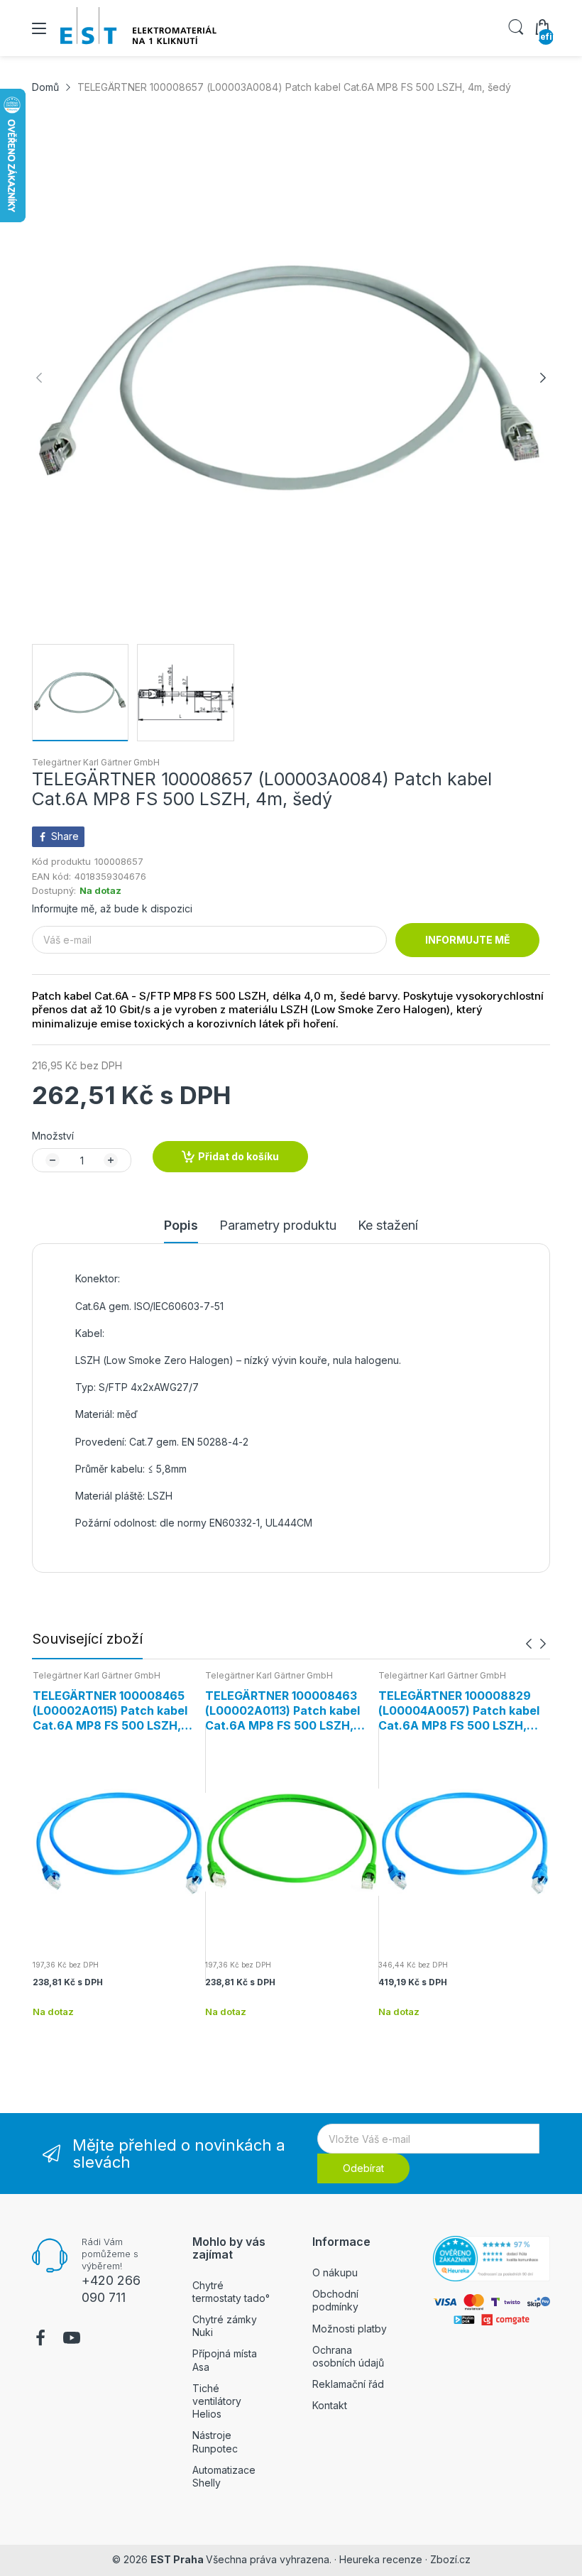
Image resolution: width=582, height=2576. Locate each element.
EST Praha (177, 2559)
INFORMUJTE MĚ (468, 940)
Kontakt (330, 2405)
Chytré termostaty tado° (231, 2292)
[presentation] (529, 1643)
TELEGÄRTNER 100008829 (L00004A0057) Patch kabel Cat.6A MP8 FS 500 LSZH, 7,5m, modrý (459, 1710)
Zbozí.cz (450, 2559)
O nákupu (335, 2272)
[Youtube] (72, 2340)
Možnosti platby (350, 2329)
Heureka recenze (381, 2559)
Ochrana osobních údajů (348, 2356)
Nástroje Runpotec (215, 2441)
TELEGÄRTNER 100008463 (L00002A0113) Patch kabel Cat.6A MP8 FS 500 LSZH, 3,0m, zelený (282, 1710)
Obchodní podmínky (335, 2300)
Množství (53, 1136)
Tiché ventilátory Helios (217, 2401)
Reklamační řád (348, 2384)
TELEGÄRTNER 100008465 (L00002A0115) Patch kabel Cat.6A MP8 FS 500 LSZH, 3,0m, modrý (110, 1710)
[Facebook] (40, 2340)
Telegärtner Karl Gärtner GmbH (96, 762)
